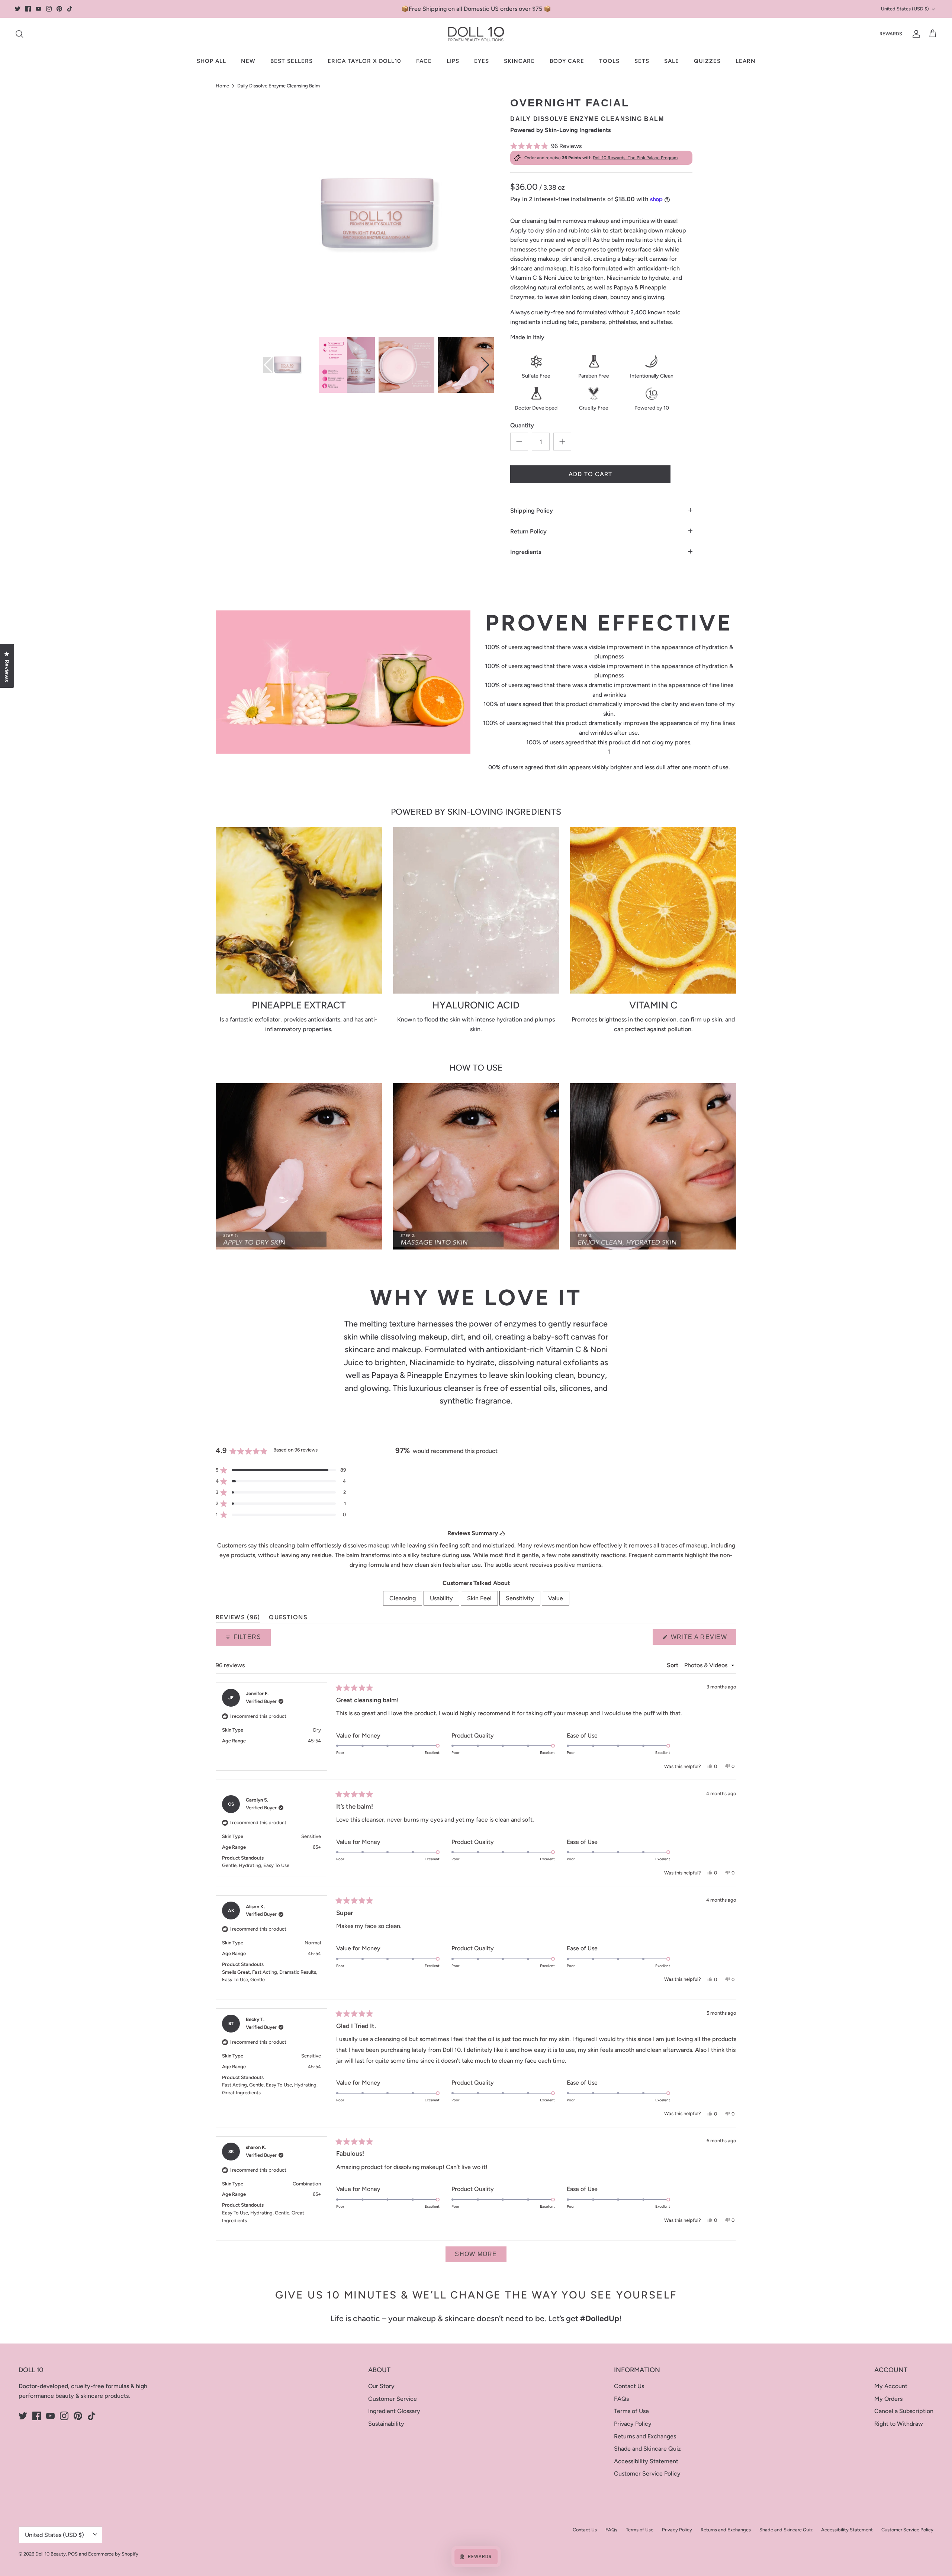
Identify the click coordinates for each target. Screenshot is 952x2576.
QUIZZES (707, 61)
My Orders (888, 2399)
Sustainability (386, 2424)
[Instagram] (49, 9)
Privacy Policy (633, 2424)
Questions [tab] (288, 1619)
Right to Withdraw (899, 2424)
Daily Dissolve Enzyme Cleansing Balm (279, 86)
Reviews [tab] (238, 1619)
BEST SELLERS (292, 61)
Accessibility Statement (646, 2461)
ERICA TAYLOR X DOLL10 (364, 61)
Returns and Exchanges (645, 2436)
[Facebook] (28, 9)
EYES (482, 61)
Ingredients (526, 552)
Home (222, 86)
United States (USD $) (905, 9)
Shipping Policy (532, 511)
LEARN (746, 61)
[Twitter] (18, 9)
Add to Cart (591, 474)
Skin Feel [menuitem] (479, 1598)
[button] (601, 146)
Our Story (381, 2386)
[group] (287, 365)
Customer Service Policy (647, 2474)
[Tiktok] (70, 9)
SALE (672, 61)
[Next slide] (485, 365)
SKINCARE (519, 61)
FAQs (621, 2399)
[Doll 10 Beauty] (476, 34)
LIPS (453, 61)
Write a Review (703, 1639)
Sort (673, 1665)
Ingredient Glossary (394, 2411)
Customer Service (393, 2399)
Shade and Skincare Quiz (647, 2449)
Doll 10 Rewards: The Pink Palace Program (635, 158)
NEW (248, 61)
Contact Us (629, 2386)
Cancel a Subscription (904, 2411)
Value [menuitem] (556, 1598)
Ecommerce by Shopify (113, 2554)
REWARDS (891, 34)
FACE (424, 61)
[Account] (915, 34)
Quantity (522, 425)
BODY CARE (567, 61)
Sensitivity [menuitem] (520, 1598)
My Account (891, 2386)
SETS (642, 61)
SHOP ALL (211, 61)
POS (73, 2554)
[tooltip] (502, 1533)
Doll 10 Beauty (51, 2554)
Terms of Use (631, 2411)
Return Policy (528, 531)
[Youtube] (38, 9)
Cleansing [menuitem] (403, 1598)
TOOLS (609, 61)
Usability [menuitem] (441, 1598)
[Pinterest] (59, 9)
